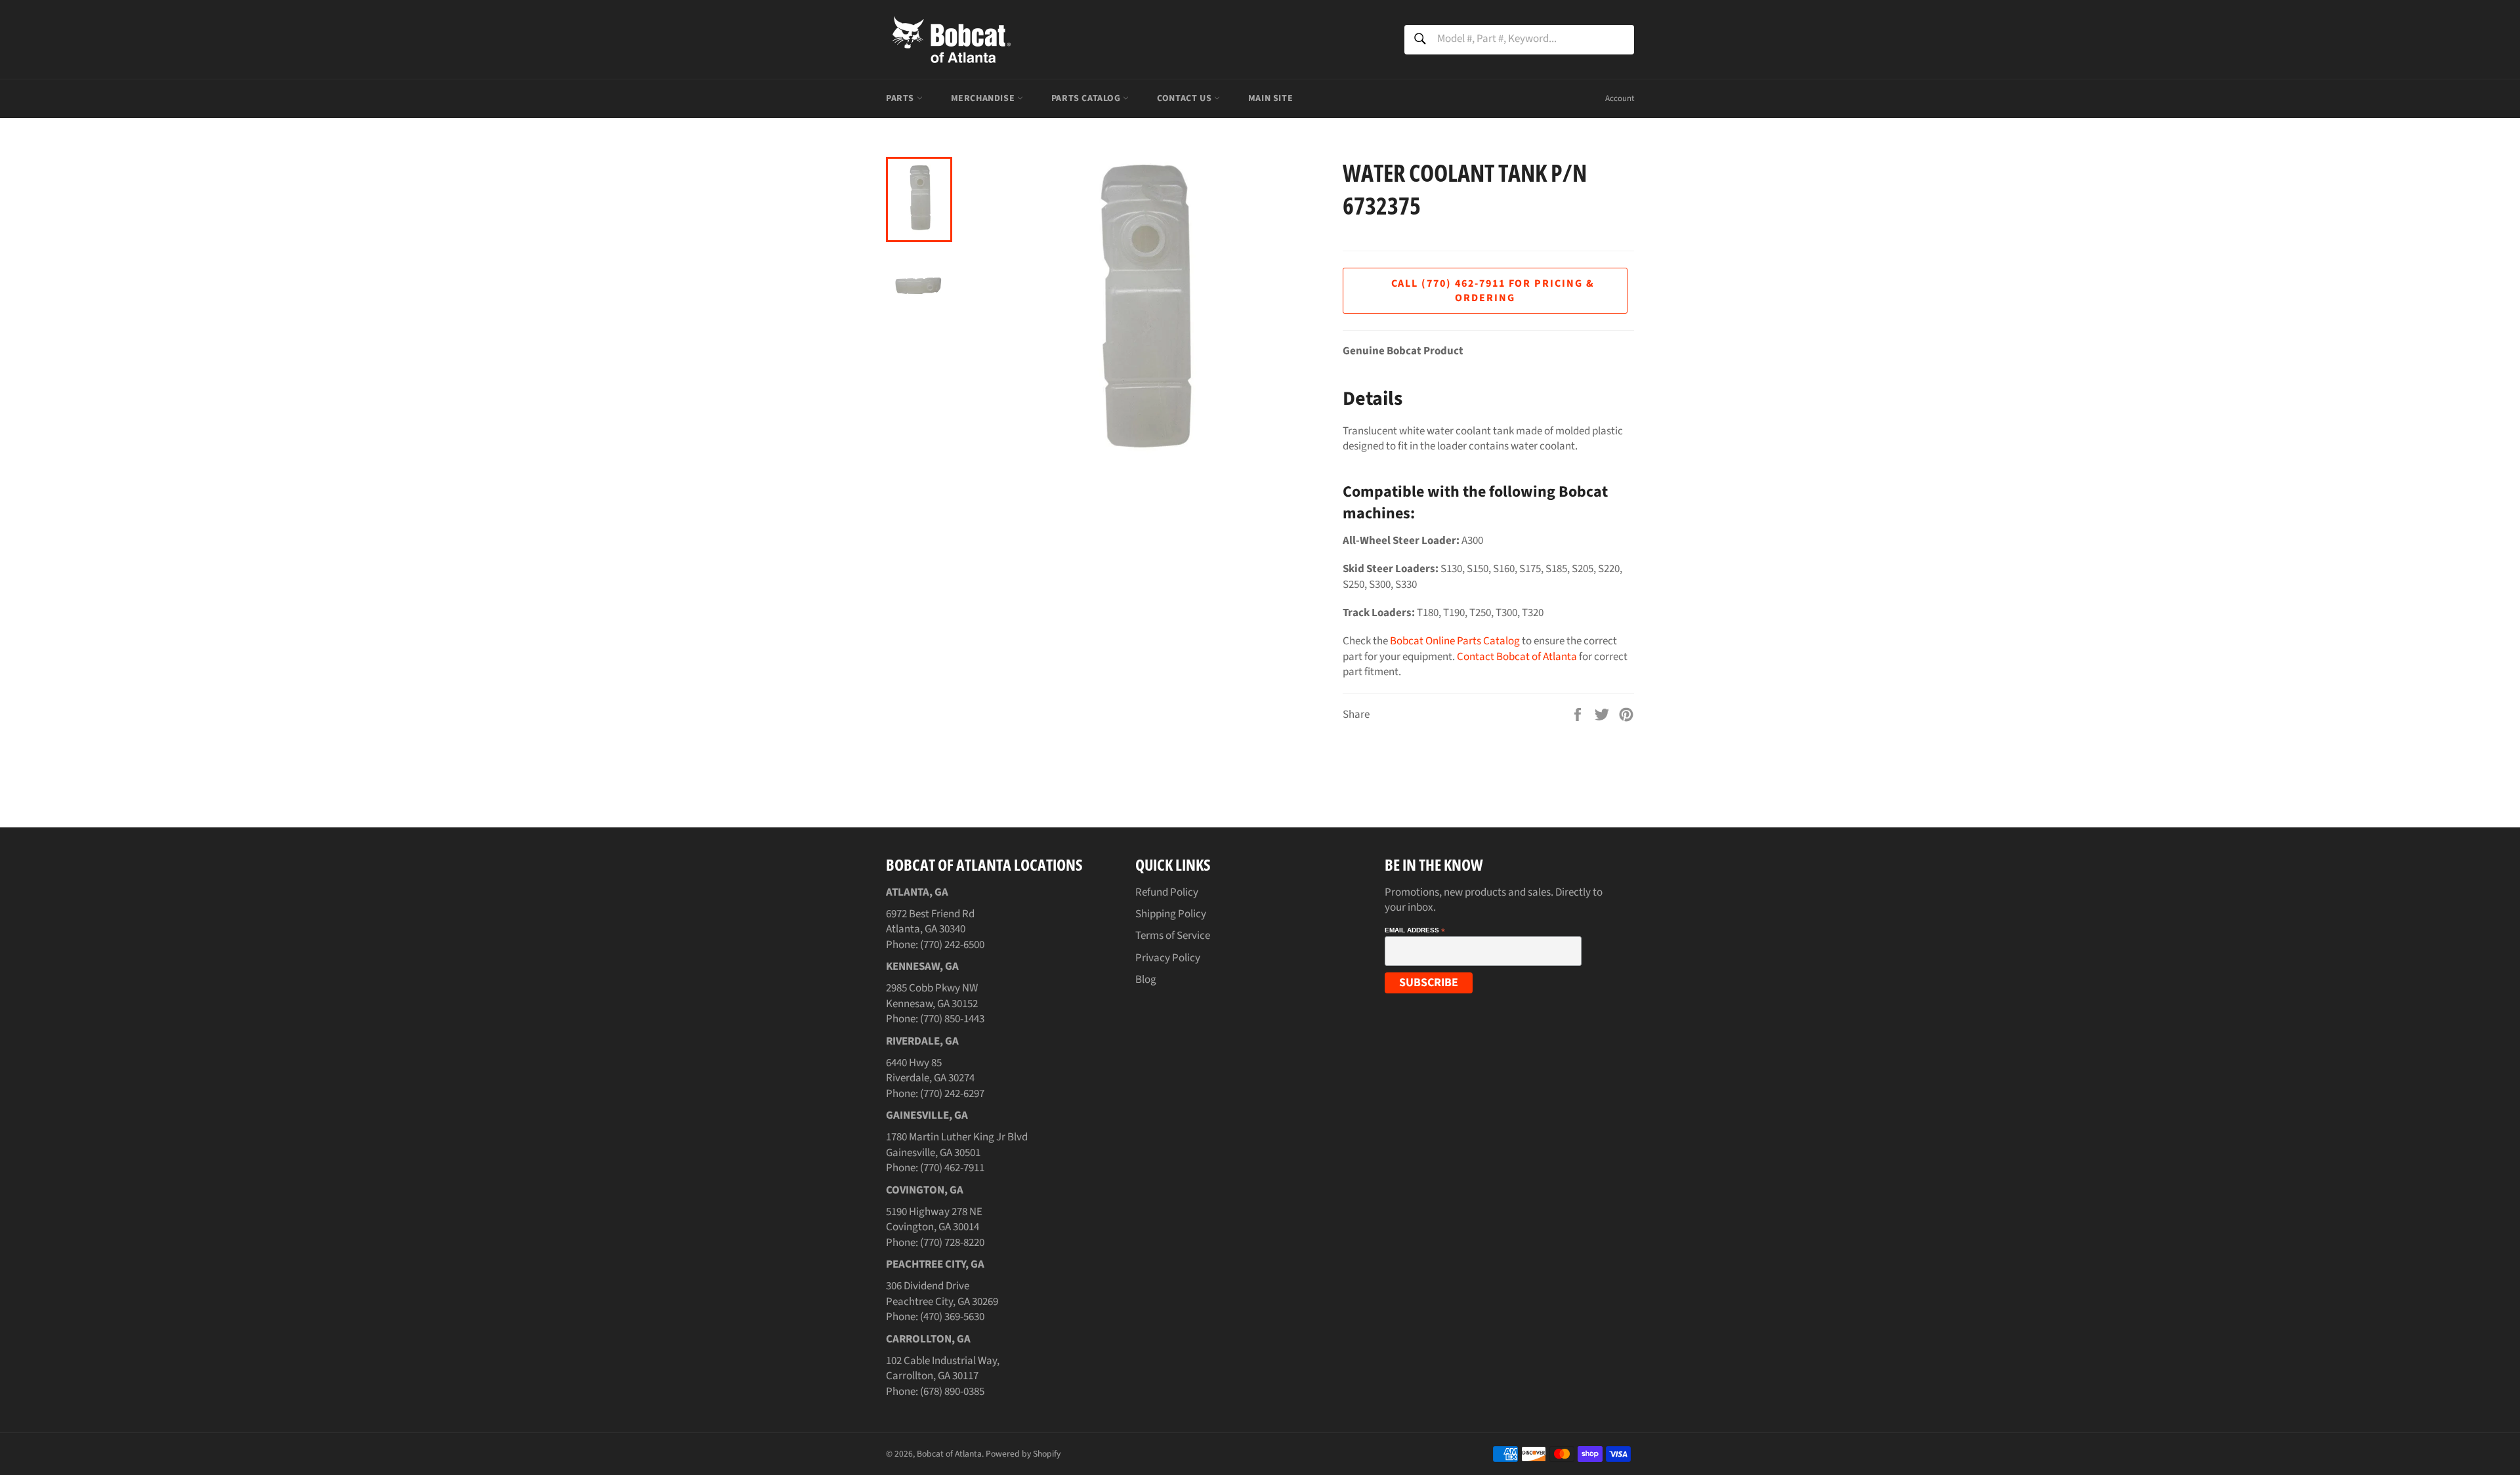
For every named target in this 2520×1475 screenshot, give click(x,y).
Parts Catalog (1087, 98)
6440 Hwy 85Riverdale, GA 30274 (930, 1070)
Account (1620, 98)
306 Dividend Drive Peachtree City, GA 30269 (942, 1294)
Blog (1146, 980)
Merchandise (984, 98)
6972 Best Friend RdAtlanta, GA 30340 (930, 922)
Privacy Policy (1168, 958)
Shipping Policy (1171, 914)
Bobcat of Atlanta (949, 1454)
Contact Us (1186, 98)
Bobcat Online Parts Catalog (1455, 641)
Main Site (1270, 98)
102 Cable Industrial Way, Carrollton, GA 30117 (943, 1368)
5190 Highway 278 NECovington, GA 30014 (934, 1219)
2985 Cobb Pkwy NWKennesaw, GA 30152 (932, 996)
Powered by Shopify (1023, 1454)
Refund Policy (1167, 892)
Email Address (1415, 930)
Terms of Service (1173, 936)
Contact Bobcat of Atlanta (1517, 657)
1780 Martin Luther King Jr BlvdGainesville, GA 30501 (957, 1145)
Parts (901, 98)
